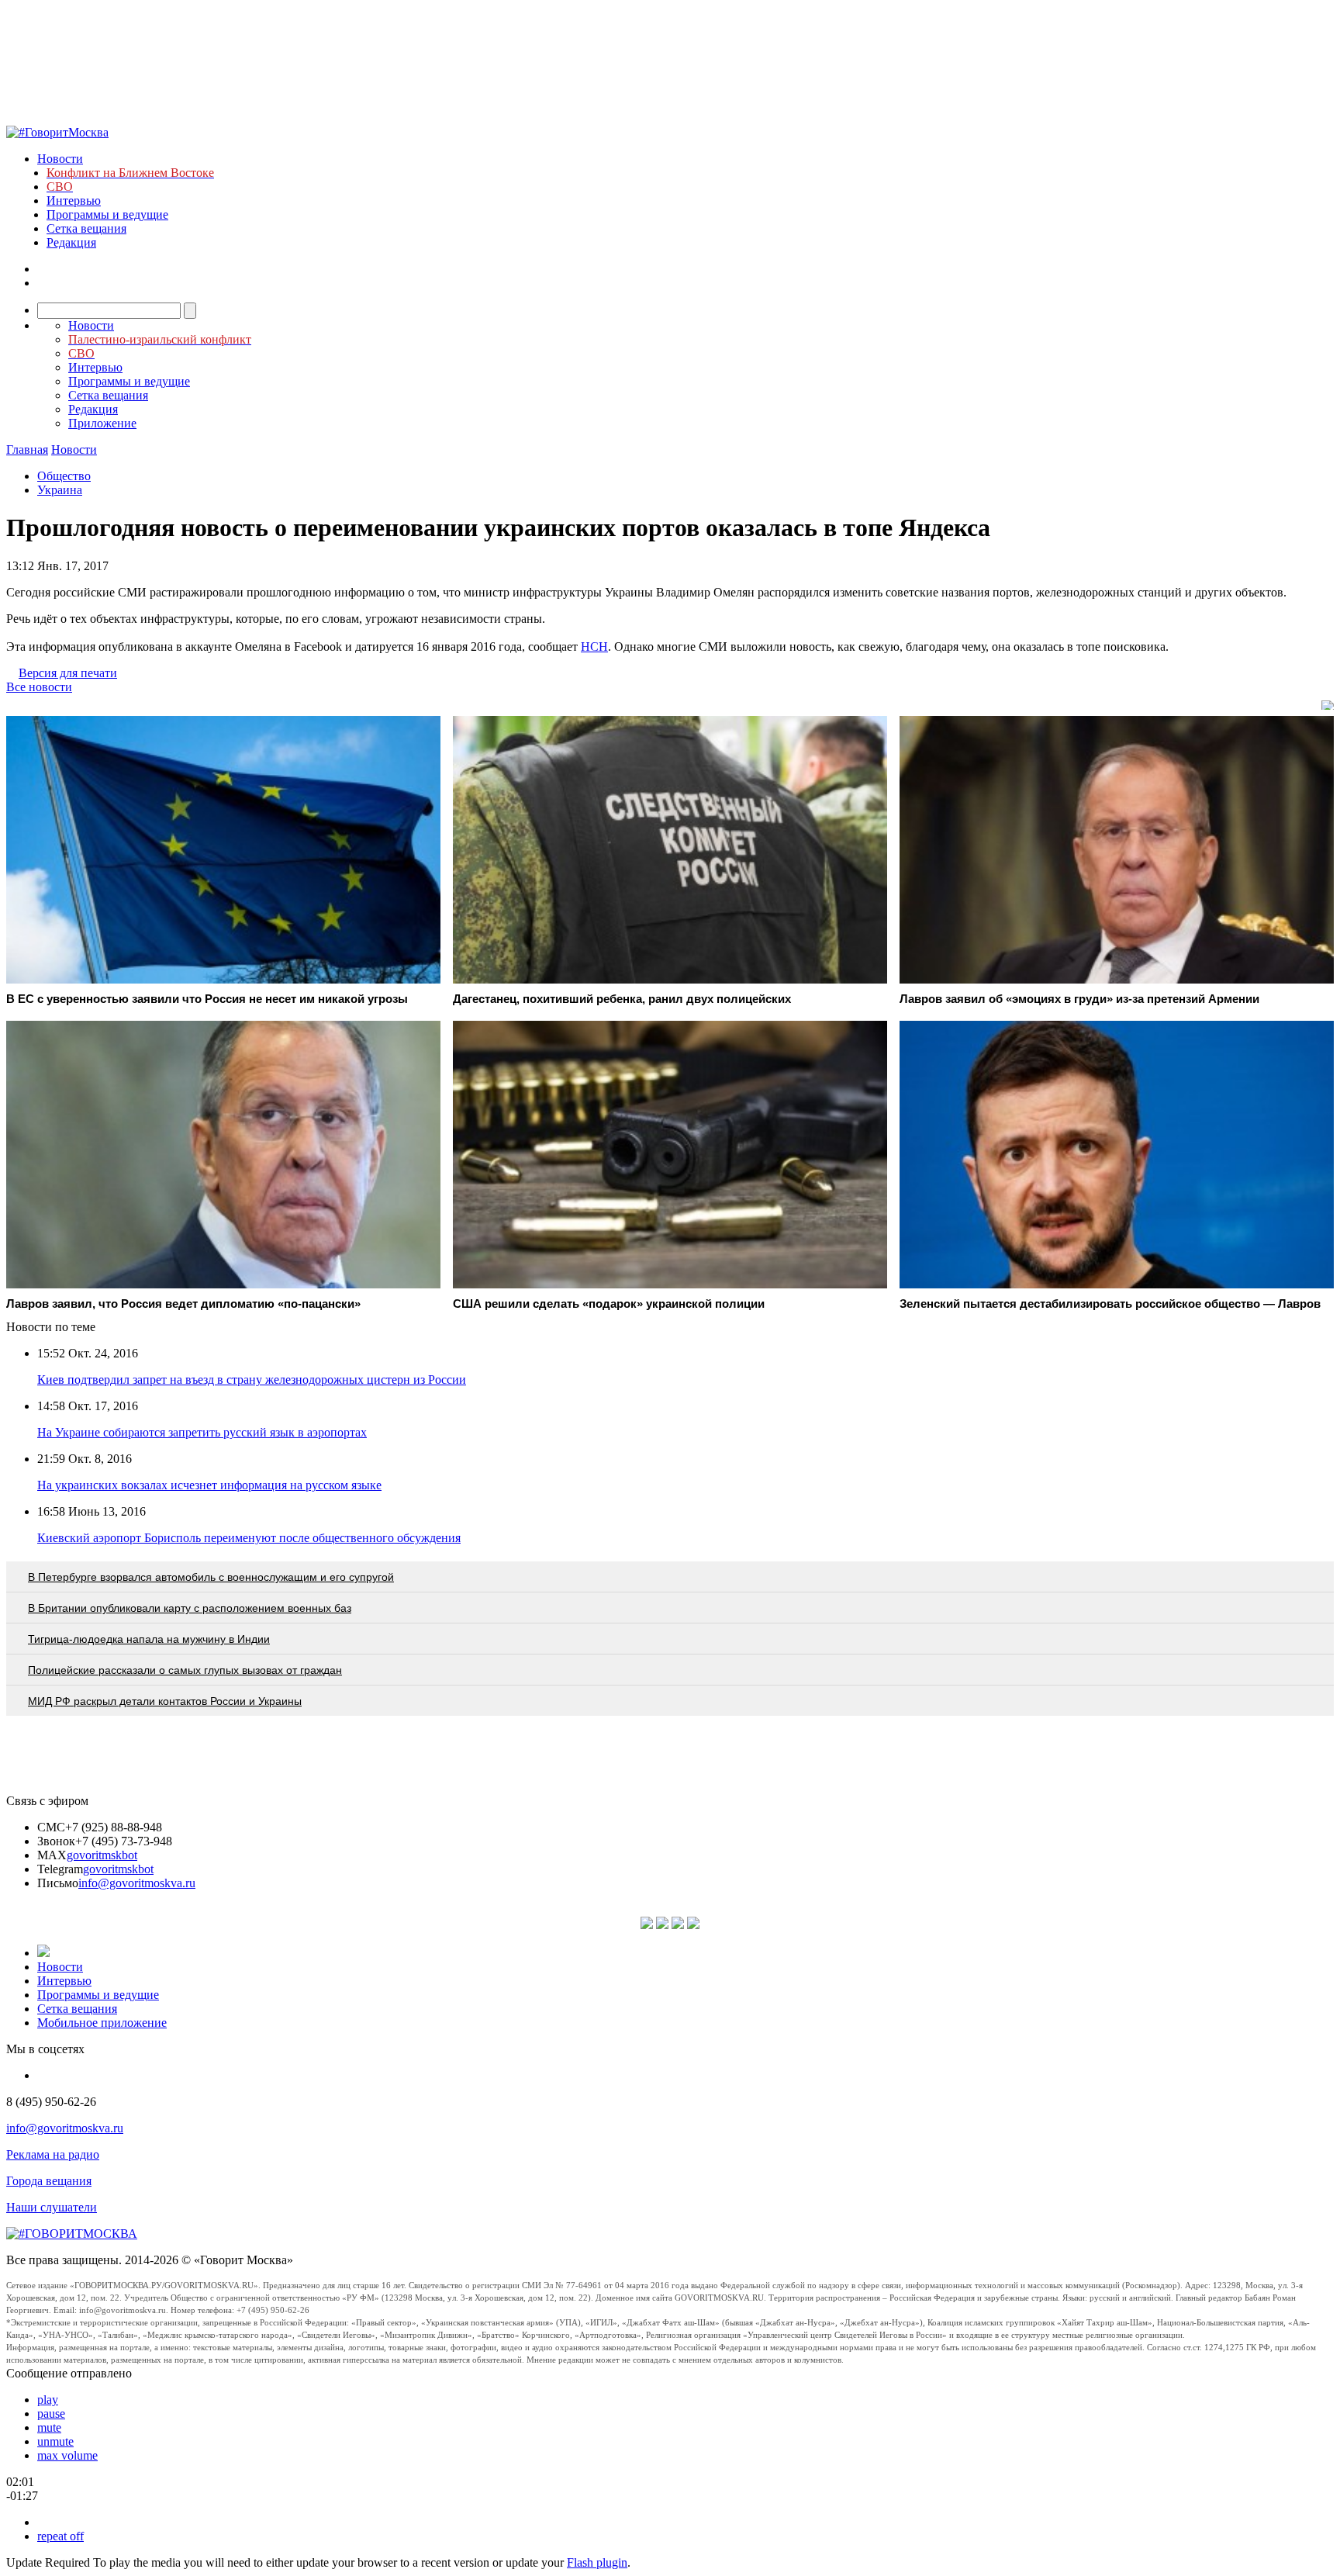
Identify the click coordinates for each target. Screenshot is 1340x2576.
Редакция (71, 242)
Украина (60, 490)
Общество (64, 476)
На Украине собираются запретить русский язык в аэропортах (202, 1432)
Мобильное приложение (102, 2023)
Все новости (39, 687)
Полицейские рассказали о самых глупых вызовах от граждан (185, 1670)
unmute (55, 2441)
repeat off (60, 2536)
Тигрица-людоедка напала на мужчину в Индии (149, 1639)
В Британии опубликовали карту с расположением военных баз (190, 1608)
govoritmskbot (102, 1855)
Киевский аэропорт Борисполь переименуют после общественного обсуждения (249, 1538)
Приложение (102, 423)
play (48, 2400)
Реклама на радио (53, 2154)
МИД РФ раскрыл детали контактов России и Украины (165, 1701)
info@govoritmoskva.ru (137, 1883)
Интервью (74, 201)
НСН (594, 647)
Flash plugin (597, 2562)
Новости (60, 159)
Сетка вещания (86, 228)
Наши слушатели (52, 2207)
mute (49, 2427)
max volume (67, 2455)
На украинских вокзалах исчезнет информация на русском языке (209, 1485)
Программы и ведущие (107, 214)
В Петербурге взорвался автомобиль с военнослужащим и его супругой (211, 1577)
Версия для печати (68, 673)
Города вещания (49, 2181)
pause (51, 2413)
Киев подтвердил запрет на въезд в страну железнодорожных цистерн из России (252, 1380)
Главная (27, 450)
